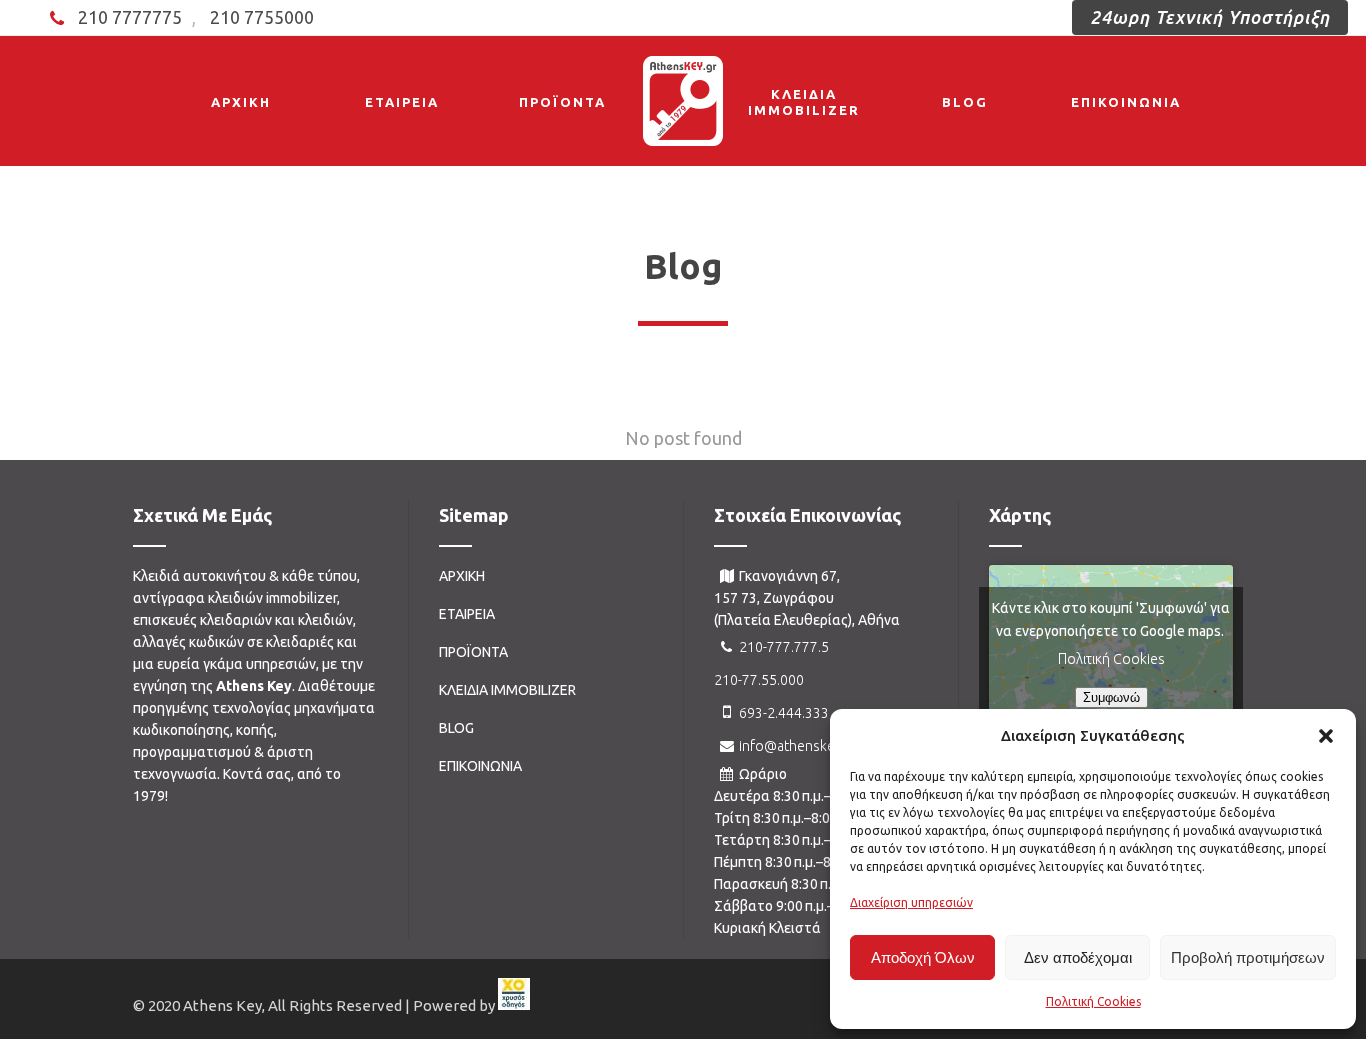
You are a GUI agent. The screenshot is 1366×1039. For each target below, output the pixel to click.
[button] (1326, 736)
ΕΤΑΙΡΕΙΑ (467, 614)
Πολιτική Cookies (1093, 1001)
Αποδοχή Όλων (923, 957)
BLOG (456, 728)
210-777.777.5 (784, 647)
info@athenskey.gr (798, 746)
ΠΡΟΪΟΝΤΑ (473, 652)
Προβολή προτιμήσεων (1248, 957)
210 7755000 (262, 17)
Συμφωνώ (1111, 697)
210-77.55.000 (759, 680)
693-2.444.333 (784, 713)
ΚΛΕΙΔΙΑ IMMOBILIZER (507, 690)
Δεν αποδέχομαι (1078, 957)
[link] (514, 1006)
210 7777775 (130, 17)
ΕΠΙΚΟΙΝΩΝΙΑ (480, 766)
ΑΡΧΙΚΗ (462, 576)
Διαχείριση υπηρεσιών (911, 902)
